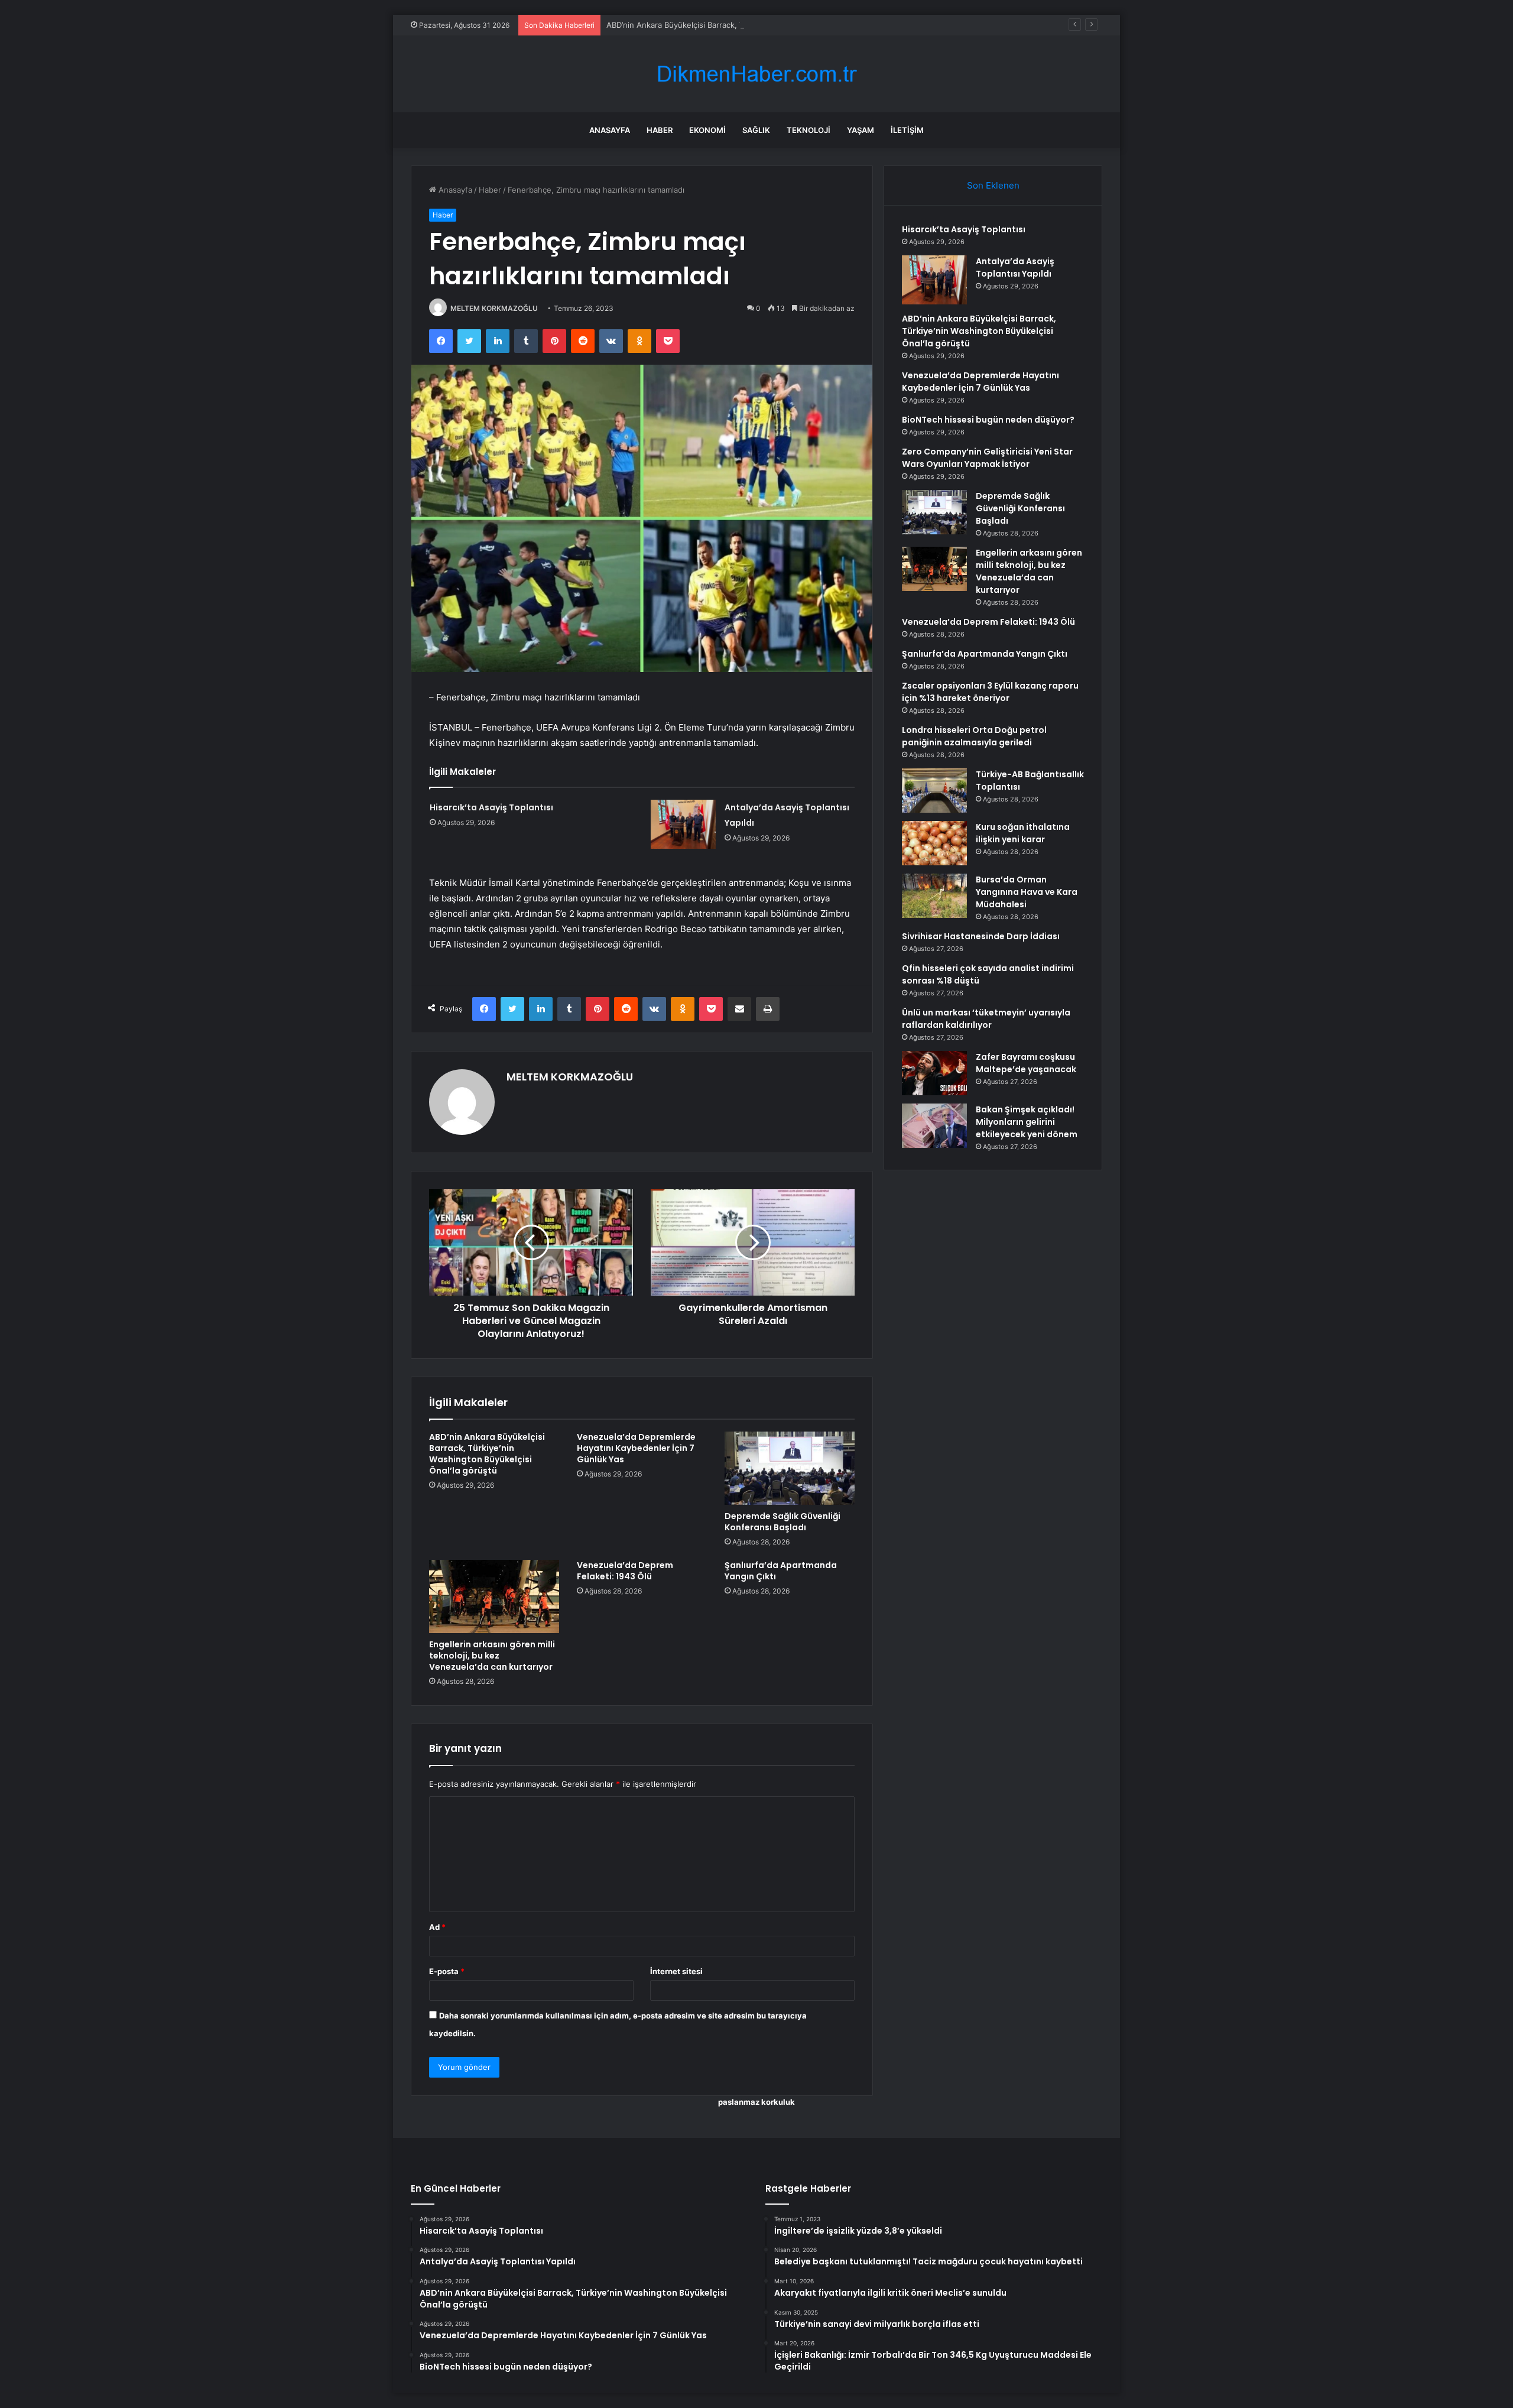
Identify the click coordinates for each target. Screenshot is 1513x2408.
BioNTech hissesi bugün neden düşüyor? (988, 420)
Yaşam (861, 130)
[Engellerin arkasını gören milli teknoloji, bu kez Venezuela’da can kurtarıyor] (494, 1596)
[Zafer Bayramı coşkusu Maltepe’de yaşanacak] (934, 1073)
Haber (660, 130)
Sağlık (756, 130)
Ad (437, 1927)
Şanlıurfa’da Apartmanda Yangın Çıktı (781, 1571)
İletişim (907, 130)
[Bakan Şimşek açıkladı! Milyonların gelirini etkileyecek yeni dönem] (934, 1126)
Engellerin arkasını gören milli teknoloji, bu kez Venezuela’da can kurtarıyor (492, 1656)
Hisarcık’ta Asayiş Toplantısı (491, 807)
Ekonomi (707, 130)
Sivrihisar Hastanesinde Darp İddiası (981, 936)
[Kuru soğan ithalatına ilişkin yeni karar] (934, 843)
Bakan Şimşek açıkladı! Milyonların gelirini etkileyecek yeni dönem (1027, 1122)
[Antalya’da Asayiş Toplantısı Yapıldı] (683, 824)
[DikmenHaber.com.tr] (756, 74)
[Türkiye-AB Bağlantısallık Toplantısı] (934, 791)
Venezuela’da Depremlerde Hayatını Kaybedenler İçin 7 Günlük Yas (636, 1448)
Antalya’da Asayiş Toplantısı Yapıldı (1015, 267)
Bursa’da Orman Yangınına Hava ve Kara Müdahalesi (1027, 892)
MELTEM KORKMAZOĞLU (494, 308)
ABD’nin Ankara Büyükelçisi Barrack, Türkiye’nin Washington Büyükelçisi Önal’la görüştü (765, 25)
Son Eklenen (993, 185)
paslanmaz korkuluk (756, 2102)
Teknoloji (809, 130)
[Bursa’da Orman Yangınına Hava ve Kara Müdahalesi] (934, 896)
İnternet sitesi (676, 1971)
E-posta (447, 1971)
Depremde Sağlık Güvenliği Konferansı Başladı (783, 1522)
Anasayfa (610, 130)
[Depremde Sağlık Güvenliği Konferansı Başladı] (790, 1468)
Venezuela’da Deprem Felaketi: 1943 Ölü (625, 1571)
